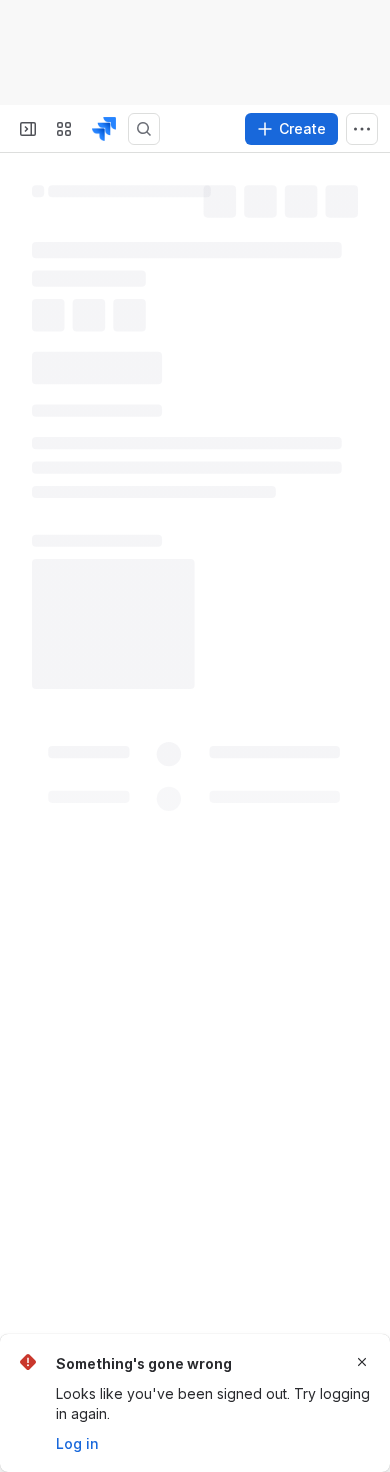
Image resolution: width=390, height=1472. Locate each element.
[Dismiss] (362, 1362)
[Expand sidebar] (28, 129)
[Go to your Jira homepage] (104, 129)
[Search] (144, 129)
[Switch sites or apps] (64, 129)
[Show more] (362, 129)
